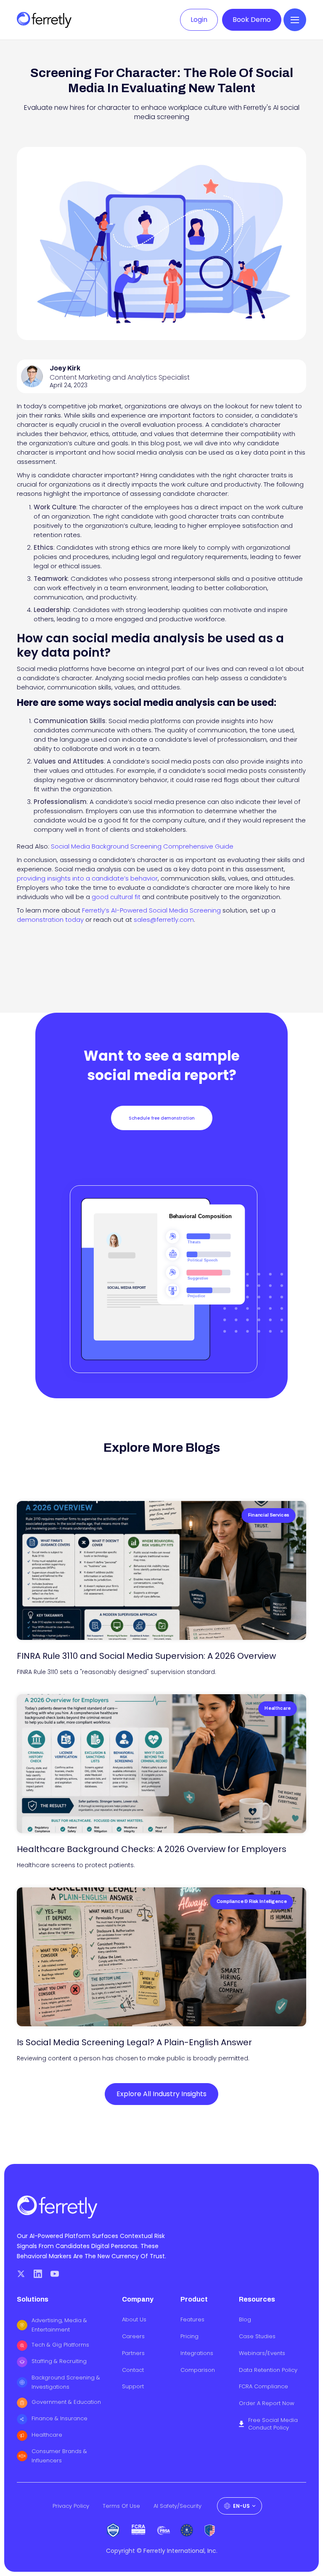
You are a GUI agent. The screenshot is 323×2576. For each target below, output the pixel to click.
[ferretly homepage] (44, 20)
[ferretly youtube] (55, 2274)
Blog (245, 2320)
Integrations (197, 2353)
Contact (133, 2370)
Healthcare (47, 2435)
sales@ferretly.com (164, 919)
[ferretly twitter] (21, 2274)
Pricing (189, 2336)
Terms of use (121, 2506)
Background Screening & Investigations (66, 2382)
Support (133, 2387)
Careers (133, 2336)
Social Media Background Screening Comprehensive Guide (142, 846)
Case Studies (257, 2336)
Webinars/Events (262, 2353)
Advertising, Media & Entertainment (59, 2325)
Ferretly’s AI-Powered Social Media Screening (151, 910)
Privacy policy (71, 2506)
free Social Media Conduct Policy (273, 2424)
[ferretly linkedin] (38, 2274)
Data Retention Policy (268, 2370)
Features (192, 2320)
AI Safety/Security (177, 2506)
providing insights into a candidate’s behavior (87, 878)
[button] (295, 20)
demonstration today (50, 919)
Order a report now (267, 2403)
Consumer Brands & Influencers (59, 2456)
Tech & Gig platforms (60, 2345)
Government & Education (66, 2402)
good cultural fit (116, 897)
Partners (133, 2353)
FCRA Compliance (263, 2387)
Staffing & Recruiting (59, 2361)
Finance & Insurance (60, 2418)
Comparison (198, 2370)
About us (134, 2320)
